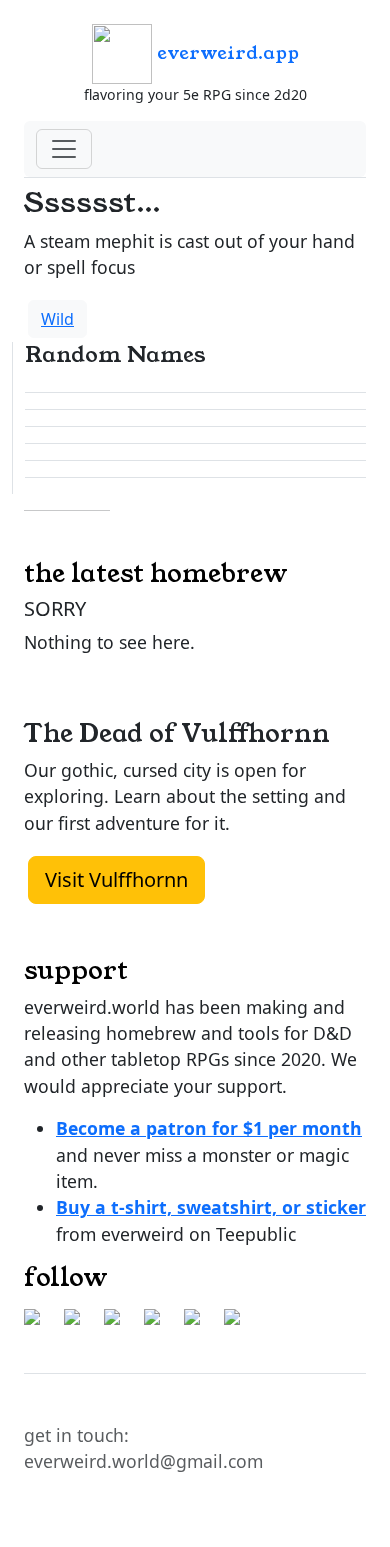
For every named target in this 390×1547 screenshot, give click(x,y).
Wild (57, 319)
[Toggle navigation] (64, 149)
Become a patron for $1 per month (209, 1128)
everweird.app (225, 53)
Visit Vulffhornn (116, 879)
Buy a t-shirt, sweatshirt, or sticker (211, 1207)
